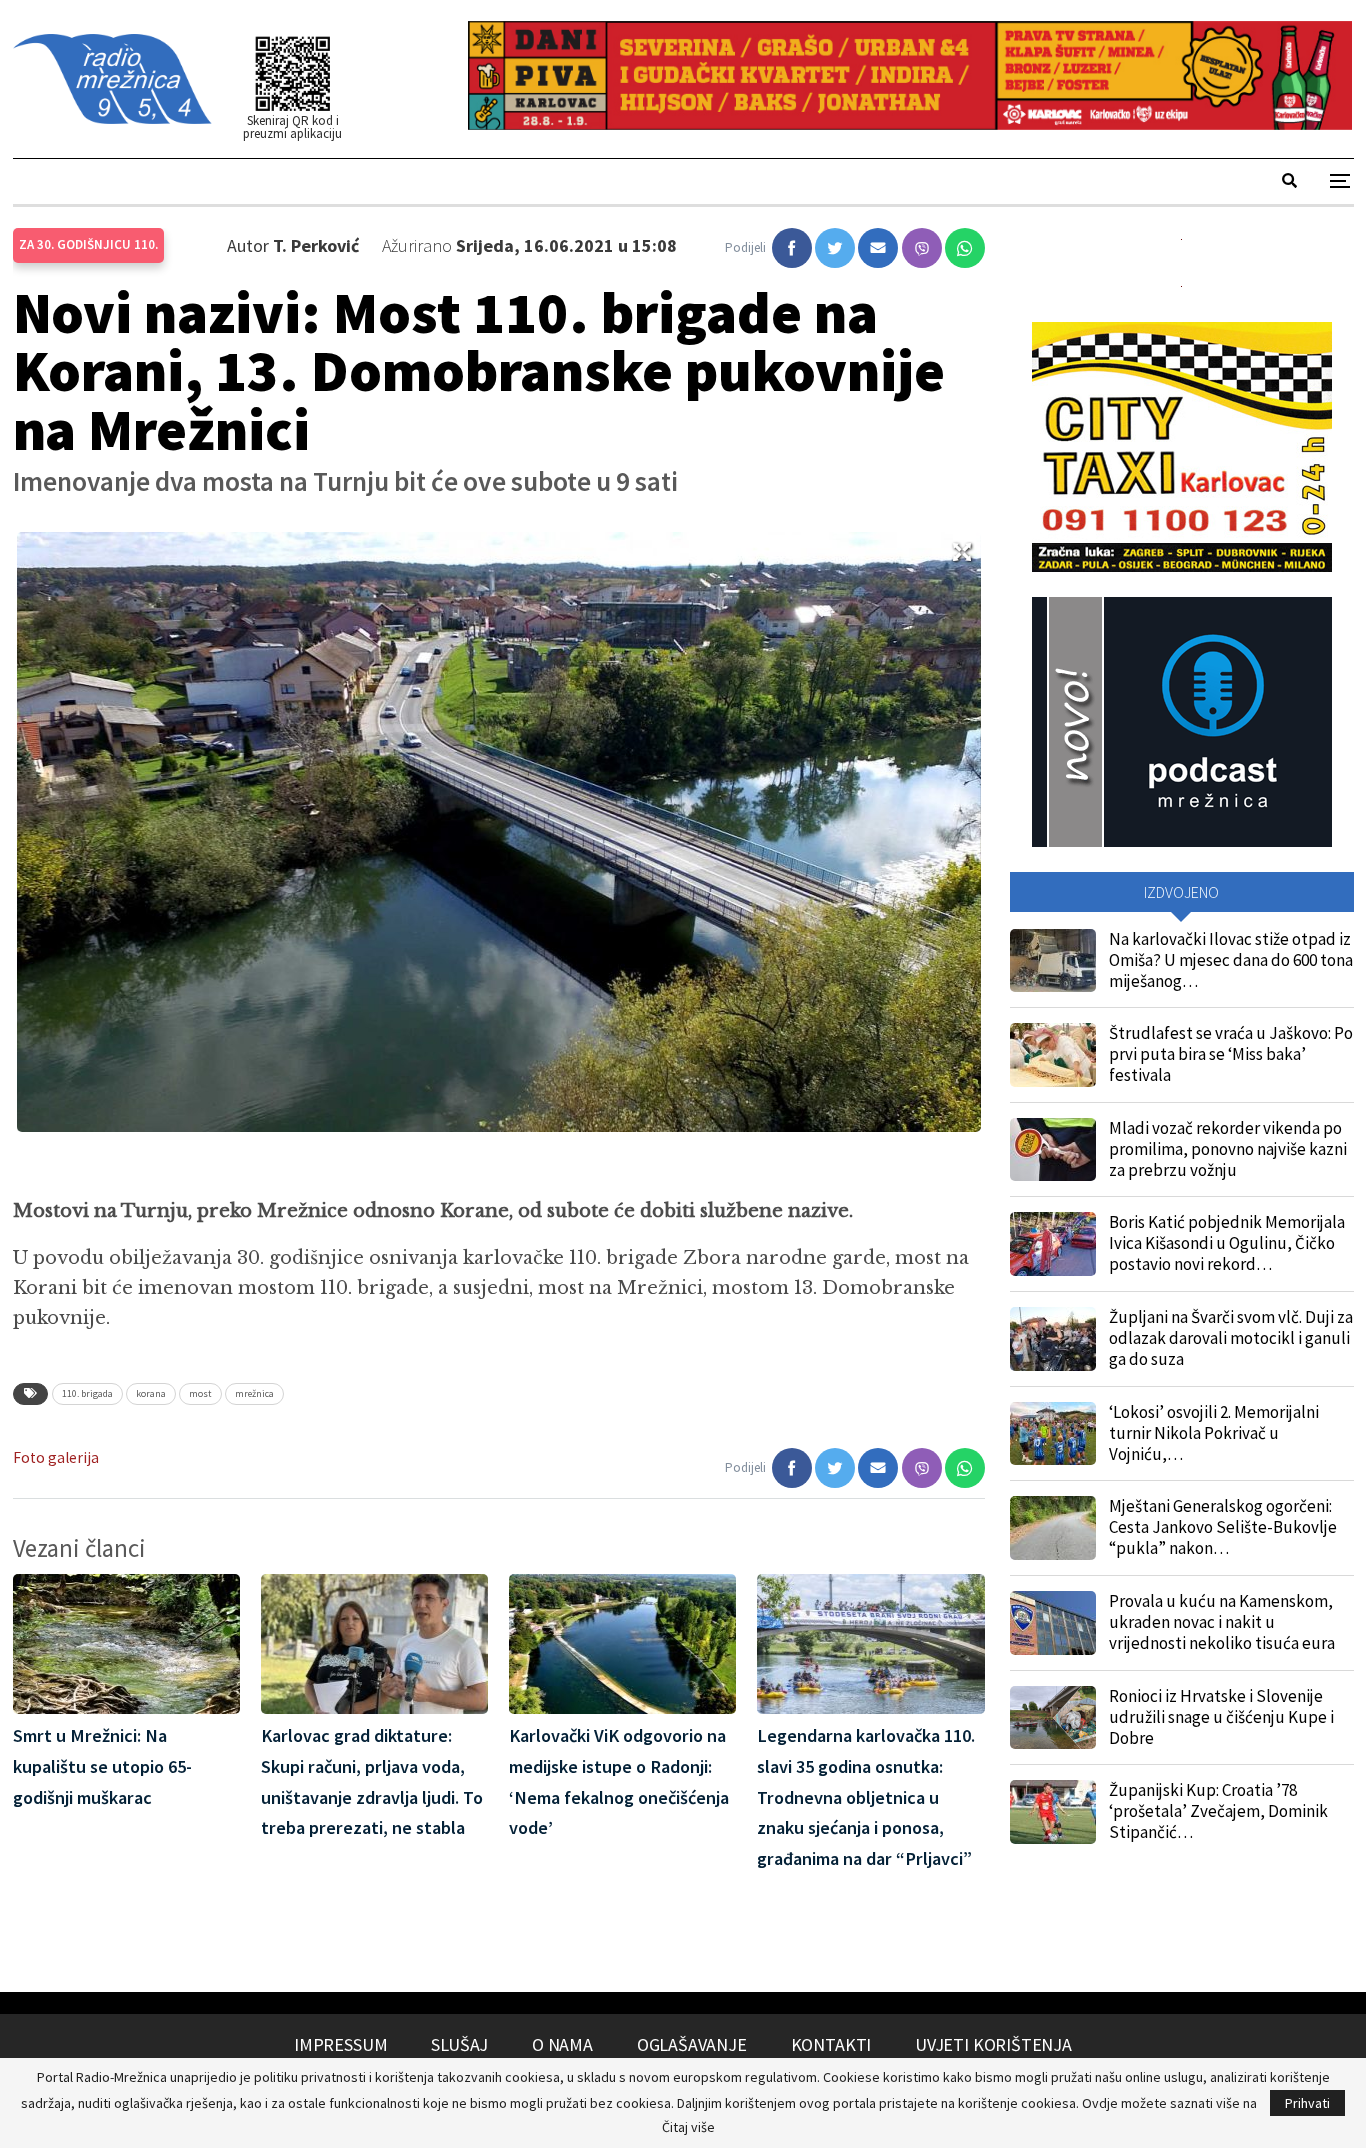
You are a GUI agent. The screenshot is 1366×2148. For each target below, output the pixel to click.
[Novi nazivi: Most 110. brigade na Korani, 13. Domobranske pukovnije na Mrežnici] (792, 248)
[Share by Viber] (922, 248)
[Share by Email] (878, 248)
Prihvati (1307, 2103)
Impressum (340, 2044)
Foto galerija (56, 1457)
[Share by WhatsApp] (965, 248)
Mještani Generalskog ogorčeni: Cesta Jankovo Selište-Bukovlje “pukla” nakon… (1223, 1527)
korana (151, 1393)
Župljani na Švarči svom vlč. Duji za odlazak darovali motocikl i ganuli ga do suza (1231, 1338)
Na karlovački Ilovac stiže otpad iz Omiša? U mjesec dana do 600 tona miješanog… (1231, 960)
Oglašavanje (692, 2044)
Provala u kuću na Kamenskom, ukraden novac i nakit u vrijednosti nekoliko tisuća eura (1222, 1622)
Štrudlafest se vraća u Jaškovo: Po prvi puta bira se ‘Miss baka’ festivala (1231, 1054)
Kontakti (831, 2044)
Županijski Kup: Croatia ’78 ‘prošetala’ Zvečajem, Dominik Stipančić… (1218, 1811)
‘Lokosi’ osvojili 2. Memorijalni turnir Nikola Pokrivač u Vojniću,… (1214, 1433)
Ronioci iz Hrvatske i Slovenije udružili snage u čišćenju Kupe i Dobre (1221, 1717)
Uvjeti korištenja (993, 2044)
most (200, 1393)
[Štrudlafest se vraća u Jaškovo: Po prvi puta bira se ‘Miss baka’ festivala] (1053, 1055)
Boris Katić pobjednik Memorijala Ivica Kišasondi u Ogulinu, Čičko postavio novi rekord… (1227, 1243)
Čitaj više (688, 2127)
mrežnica (254, 1393)
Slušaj (459, 2044)
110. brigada (87, 1393)
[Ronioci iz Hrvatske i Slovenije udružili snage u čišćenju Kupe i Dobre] (1053, 1718)
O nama (562, 2044)
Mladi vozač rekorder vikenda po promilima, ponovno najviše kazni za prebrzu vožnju (1228, 1149)
